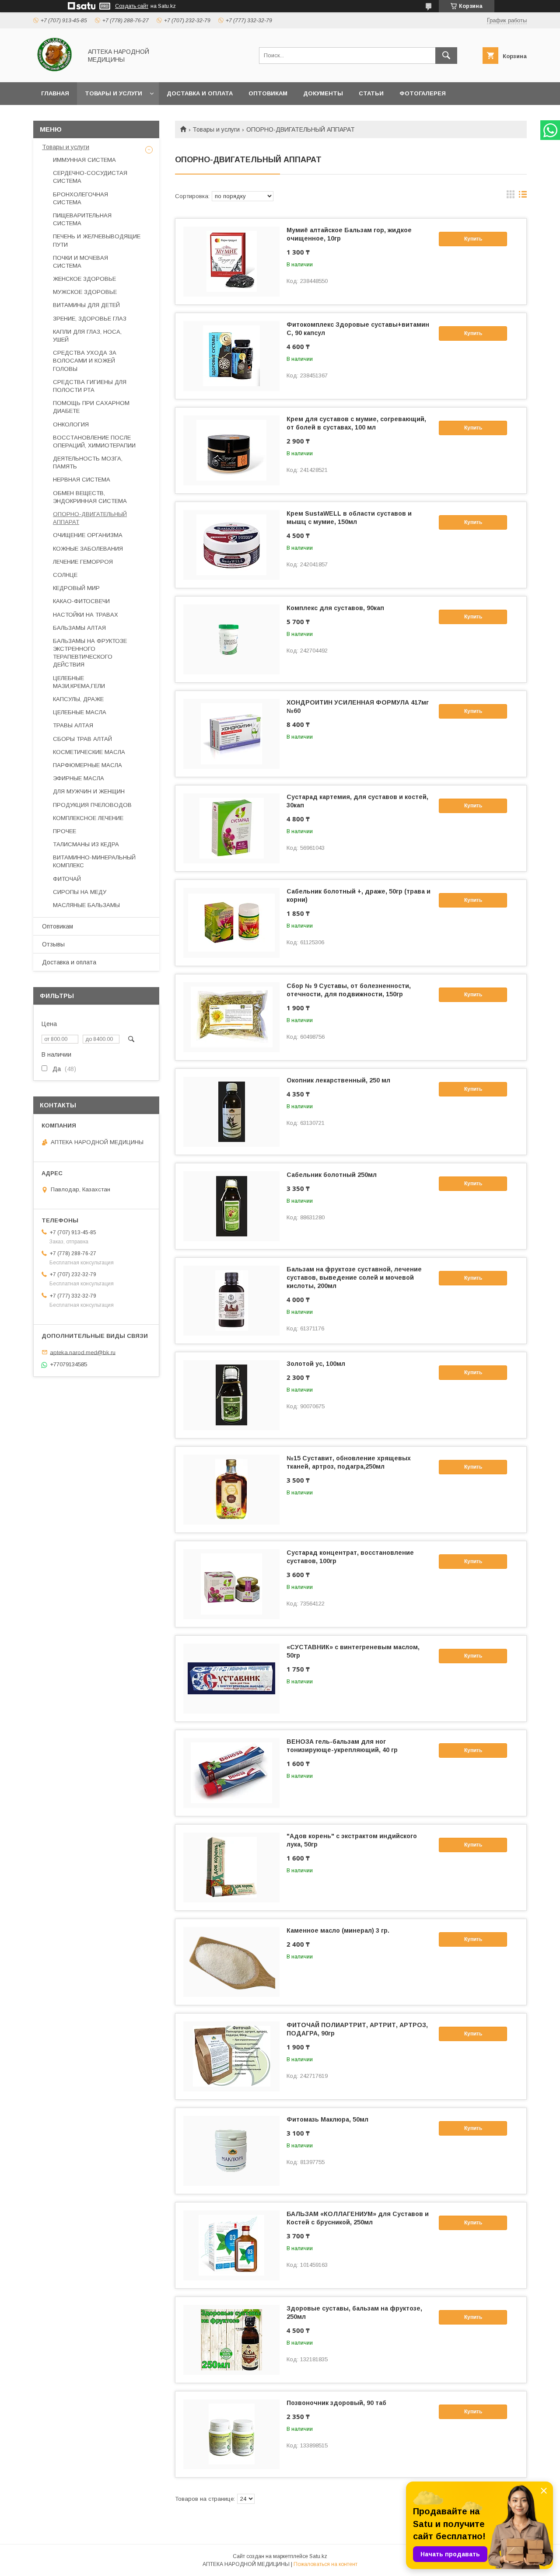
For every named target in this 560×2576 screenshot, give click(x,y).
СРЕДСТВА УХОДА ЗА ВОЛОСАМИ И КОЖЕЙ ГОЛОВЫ (85, 361)
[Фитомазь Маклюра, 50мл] (231, 2151)
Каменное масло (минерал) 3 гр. (338, 1930)
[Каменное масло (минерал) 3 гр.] (231, 1962)
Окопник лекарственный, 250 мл (338, 1080)
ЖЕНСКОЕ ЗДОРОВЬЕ (84, 279)
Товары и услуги (114, 93)
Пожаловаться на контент (325, 2564)
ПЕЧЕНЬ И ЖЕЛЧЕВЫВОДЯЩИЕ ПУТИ (97, 240)
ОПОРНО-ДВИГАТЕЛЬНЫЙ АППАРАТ (90, 518)
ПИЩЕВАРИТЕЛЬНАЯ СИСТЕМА (82, 219)
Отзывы (53, 944)
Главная (55, 93)
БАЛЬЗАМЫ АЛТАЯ (79, 628)
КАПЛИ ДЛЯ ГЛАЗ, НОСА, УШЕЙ (87, 336)
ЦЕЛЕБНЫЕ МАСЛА (80, 712)
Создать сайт (132, 6)
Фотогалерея (423, 93)
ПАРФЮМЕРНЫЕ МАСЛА (87, 765)
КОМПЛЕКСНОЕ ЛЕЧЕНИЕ (88, 818)
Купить (473, 239)
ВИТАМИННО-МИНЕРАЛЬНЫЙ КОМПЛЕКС (94, 861)
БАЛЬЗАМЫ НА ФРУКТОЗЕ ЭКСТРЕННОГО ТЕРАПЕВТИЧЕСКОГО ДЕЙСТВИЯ (90, 653)
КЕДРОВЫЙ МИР (76, 588)
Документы (323, 93)
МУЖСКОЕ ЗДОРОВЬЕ (85, 292)
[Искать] (446, 56)
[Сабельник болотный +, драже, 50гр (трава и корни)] (231, 923)
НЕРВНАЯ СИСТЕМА (82, 480)
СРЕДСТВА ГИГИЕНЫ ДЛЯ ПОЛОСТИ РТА (90, 386)
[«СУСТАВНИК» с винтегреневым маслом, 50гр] (231, 1679)
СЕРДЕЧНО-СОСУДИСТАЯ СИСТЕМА (90, 177)
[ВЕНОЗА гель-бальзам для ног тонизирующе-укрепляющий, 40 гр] (231, 1773)
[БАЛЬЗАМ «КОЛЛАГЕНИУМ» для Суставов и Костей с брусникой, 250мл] (231, 2245)
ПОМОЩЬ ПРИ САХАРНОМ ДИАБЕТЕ (91, 407)
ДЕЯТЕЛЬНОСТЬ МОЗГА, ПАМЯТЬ (88, 462)
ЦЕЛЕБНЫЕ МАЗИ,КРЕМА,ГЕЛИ (79, 682)
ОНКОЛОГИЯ (71, 424)
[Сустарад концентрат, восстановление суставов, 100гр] (231, 1584)
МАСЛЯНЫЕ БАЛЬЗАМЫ (86, 905)
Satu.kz (318, 2556)
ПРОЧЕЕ (65, 831)
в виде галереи (511, 196)
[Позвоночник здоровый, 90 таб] (231, 2434)
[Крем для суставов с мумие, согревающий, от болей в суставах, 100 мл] (231, 450)
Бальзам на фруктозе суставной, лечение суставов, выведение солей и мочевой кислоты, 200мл (354, 1278)
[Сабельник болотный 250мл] (231, 1206)
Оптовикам (268, 93)
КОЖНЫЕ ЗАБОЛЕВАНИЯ (88, 549)
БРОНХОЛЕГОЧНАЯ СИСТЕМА (80, 198)
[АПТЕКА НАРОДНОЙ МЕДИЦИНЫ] (55, 71)
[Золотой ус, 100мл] (231, 1395)
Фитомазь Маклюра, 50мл (327, 2119)
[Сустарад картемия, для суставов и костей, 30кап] (231, 828)
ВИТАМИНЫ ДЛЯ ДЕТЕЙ (86, 305)
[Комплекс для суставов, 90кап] (231, 639)
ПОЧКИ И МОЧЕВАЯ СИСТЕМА (80, 262)
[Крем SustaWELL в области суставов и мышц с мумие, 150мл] (231, 545)
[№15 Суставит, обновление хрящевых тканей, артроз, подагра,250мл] (231, 1490)
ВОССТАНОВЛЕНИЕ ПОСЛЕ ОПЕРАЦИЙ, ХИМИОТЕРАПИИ (94, 442)
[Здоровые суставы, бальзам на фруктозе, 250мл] (231, 2340)
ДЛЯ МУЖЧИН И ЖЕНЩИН (89, 791)
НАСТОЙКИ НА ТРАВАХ (86, 615)
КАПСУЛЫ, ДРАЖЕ (78, 699)
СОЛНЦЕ (65, 575)
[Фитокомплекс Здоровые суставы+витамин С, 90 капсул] (231, 356)
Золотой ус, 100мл (316, 1364)
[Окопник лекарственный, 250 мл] (231, 1112)
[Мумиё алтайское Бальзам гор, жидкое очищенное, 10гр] (231, 262)
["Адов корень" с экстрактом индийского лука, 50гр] (231, 1867)
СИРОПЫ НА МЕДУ (80, 892)
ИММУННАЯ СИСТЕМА (84, 160)
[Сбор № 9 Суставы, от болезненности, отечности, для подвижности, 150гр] (231, 1017)
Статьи (371, 93)
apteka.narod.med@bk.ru (83, 1352)
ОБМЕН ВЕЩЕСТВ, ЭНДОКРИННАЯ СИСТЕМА (90, 497)
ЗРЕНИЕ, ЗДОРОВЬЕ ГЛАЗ (90, 319)
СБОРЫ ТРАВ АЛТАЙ (82, 739)
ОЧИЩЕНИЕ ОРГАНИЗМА (88, 535)
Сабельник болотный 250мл (332, 1175)
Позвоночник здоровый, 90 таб (336, 2403)
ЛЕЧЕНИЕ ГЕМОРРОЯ (83, 562)
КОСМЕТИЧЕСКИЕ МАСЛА (89, 752)
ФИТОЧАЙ (67, 879)
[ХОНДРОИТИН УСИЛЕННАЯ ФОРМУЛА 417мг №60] (231, 734)
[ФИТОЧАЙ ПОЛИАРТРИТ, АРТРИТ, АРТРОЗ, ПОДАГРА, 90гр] (231, 2056)
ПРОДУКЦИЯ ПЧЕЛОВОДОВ (92, 805)
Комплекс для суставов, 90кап (335, 608)
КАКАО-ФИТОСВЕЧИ (81, 601)
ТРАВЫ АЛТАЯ (73, 725)
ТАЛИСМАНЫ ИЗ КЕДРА (86, 844)
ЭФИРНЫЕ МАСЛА (79, 778)
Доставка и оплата (200, 93)
